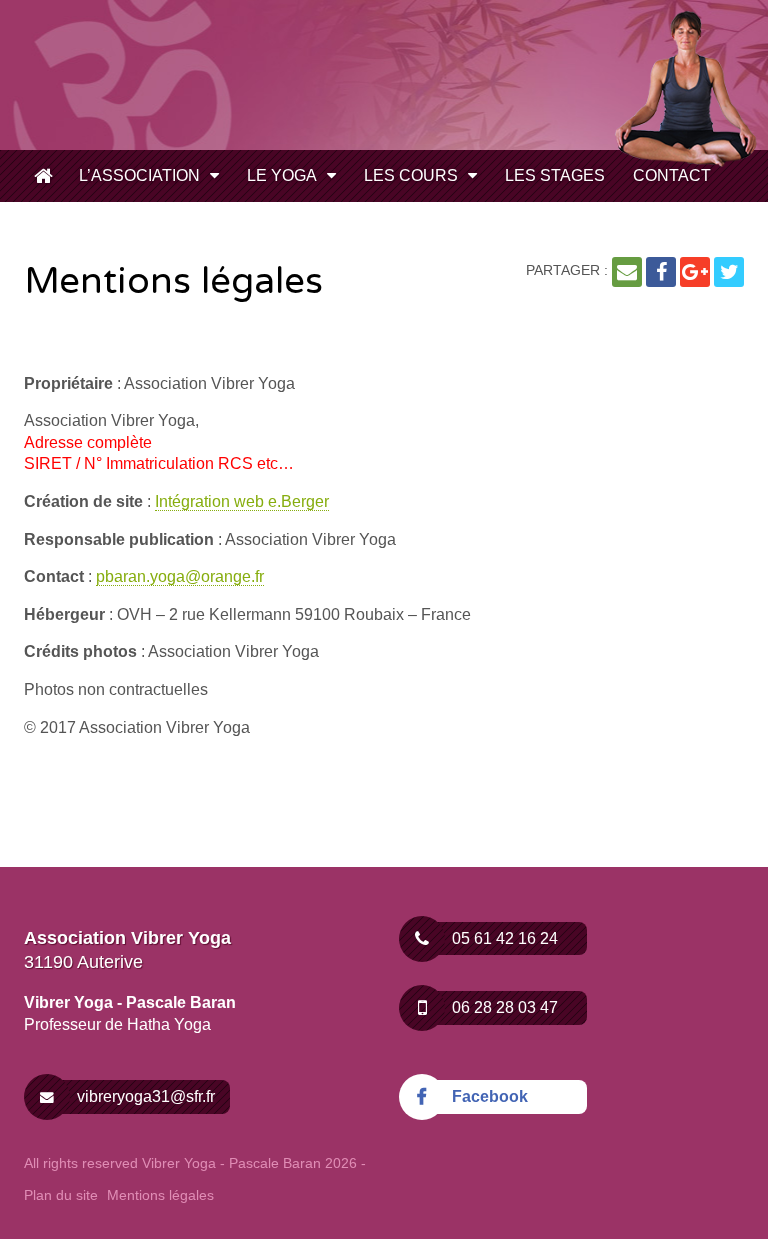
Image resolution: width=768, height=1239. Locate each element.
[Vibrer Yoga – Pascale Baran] (174, 73)
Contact (672, 175)
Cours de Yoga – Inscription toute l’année (43, 177)
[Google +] (695, 272)
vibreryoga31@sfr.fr (146, 1096)
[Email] (627, 272)
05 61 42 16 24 (505, 938)
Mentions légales (160, 1195)
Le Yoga (282, 175)
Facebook (490, 1096)
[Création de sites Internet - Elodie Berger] (679, 1164)
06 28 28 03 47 (505, 1007)
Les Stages (555, 175)
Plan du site (61, 1195)
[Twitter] (729, 272)
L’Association (139, 175)
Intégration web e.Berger (242, 501)
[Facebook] (661, 272)
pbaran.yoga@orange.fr (180, 576)
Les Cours (411, 175)
